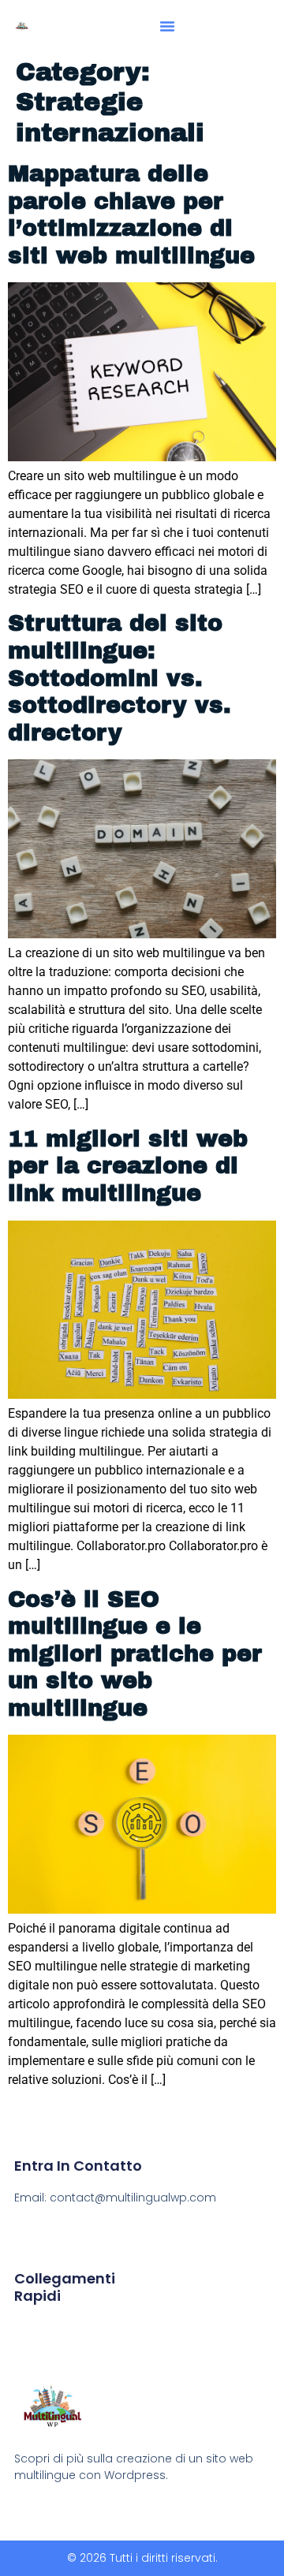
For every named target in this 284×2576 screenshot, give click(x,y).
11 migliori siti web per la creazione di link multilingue (128, 1166)
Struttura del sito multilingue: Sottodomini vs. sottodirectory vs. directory (120, 678)
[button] (167, 26)
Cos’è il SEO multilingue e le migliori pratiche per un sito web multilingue (135, 1654)
